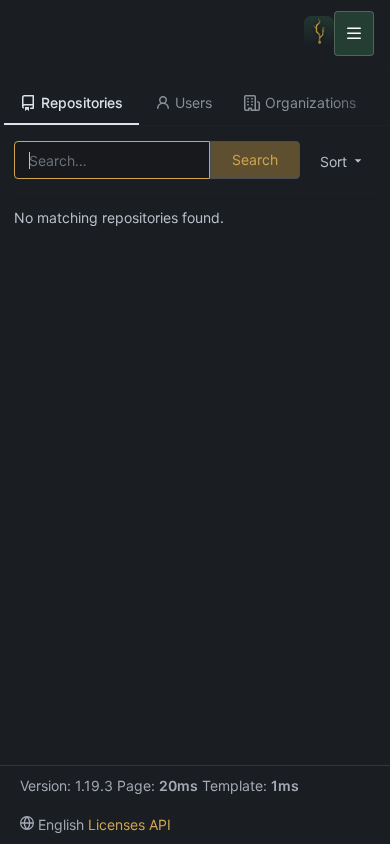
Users (193, 102)
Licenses (116, 824)
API (160, 824)
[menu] (52, 824)
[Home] (319, 33)
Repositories (82, 102)
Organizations (310, 102)
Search (255, 159)
